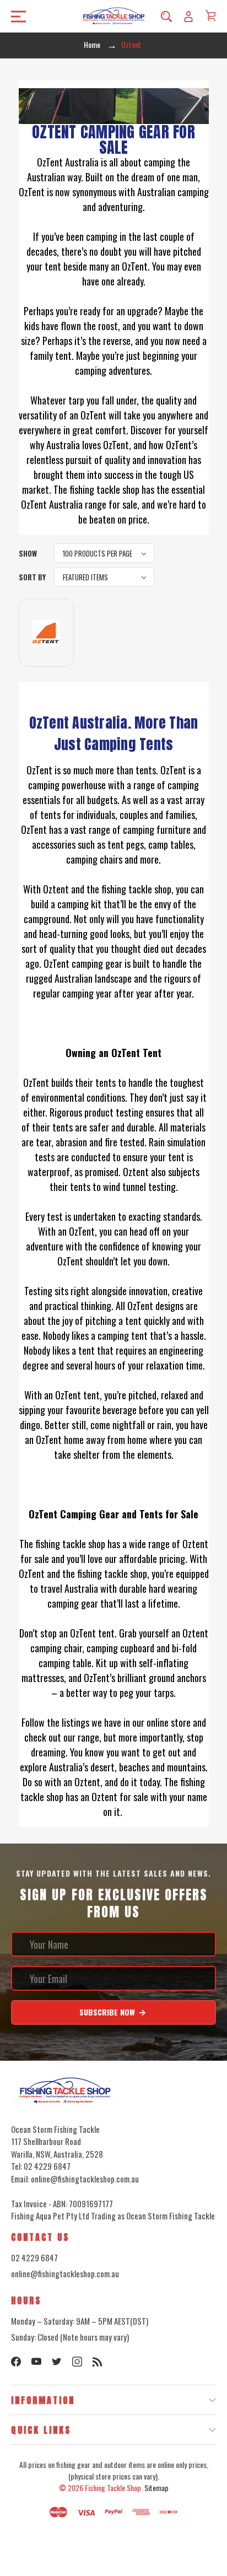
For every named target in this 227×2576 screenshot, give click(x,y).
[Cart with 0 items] (210, 15)
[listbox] (104, 553)
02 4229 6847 (34, 2257)
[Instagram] (77, 2362)
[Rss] (98, 2362)
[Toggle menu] (15, 16)
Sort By (32, 577)
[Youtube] (36, 2362)
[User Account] (188, 16)
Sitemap (156, 2488)
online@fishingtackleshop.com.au (65, 2273)
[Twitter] (57, 2362)
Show (28, 553)
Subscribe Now (108, 2012)
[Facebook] (16, 2362)
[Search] (166, 16)
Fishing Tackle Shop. (114, 2488)
